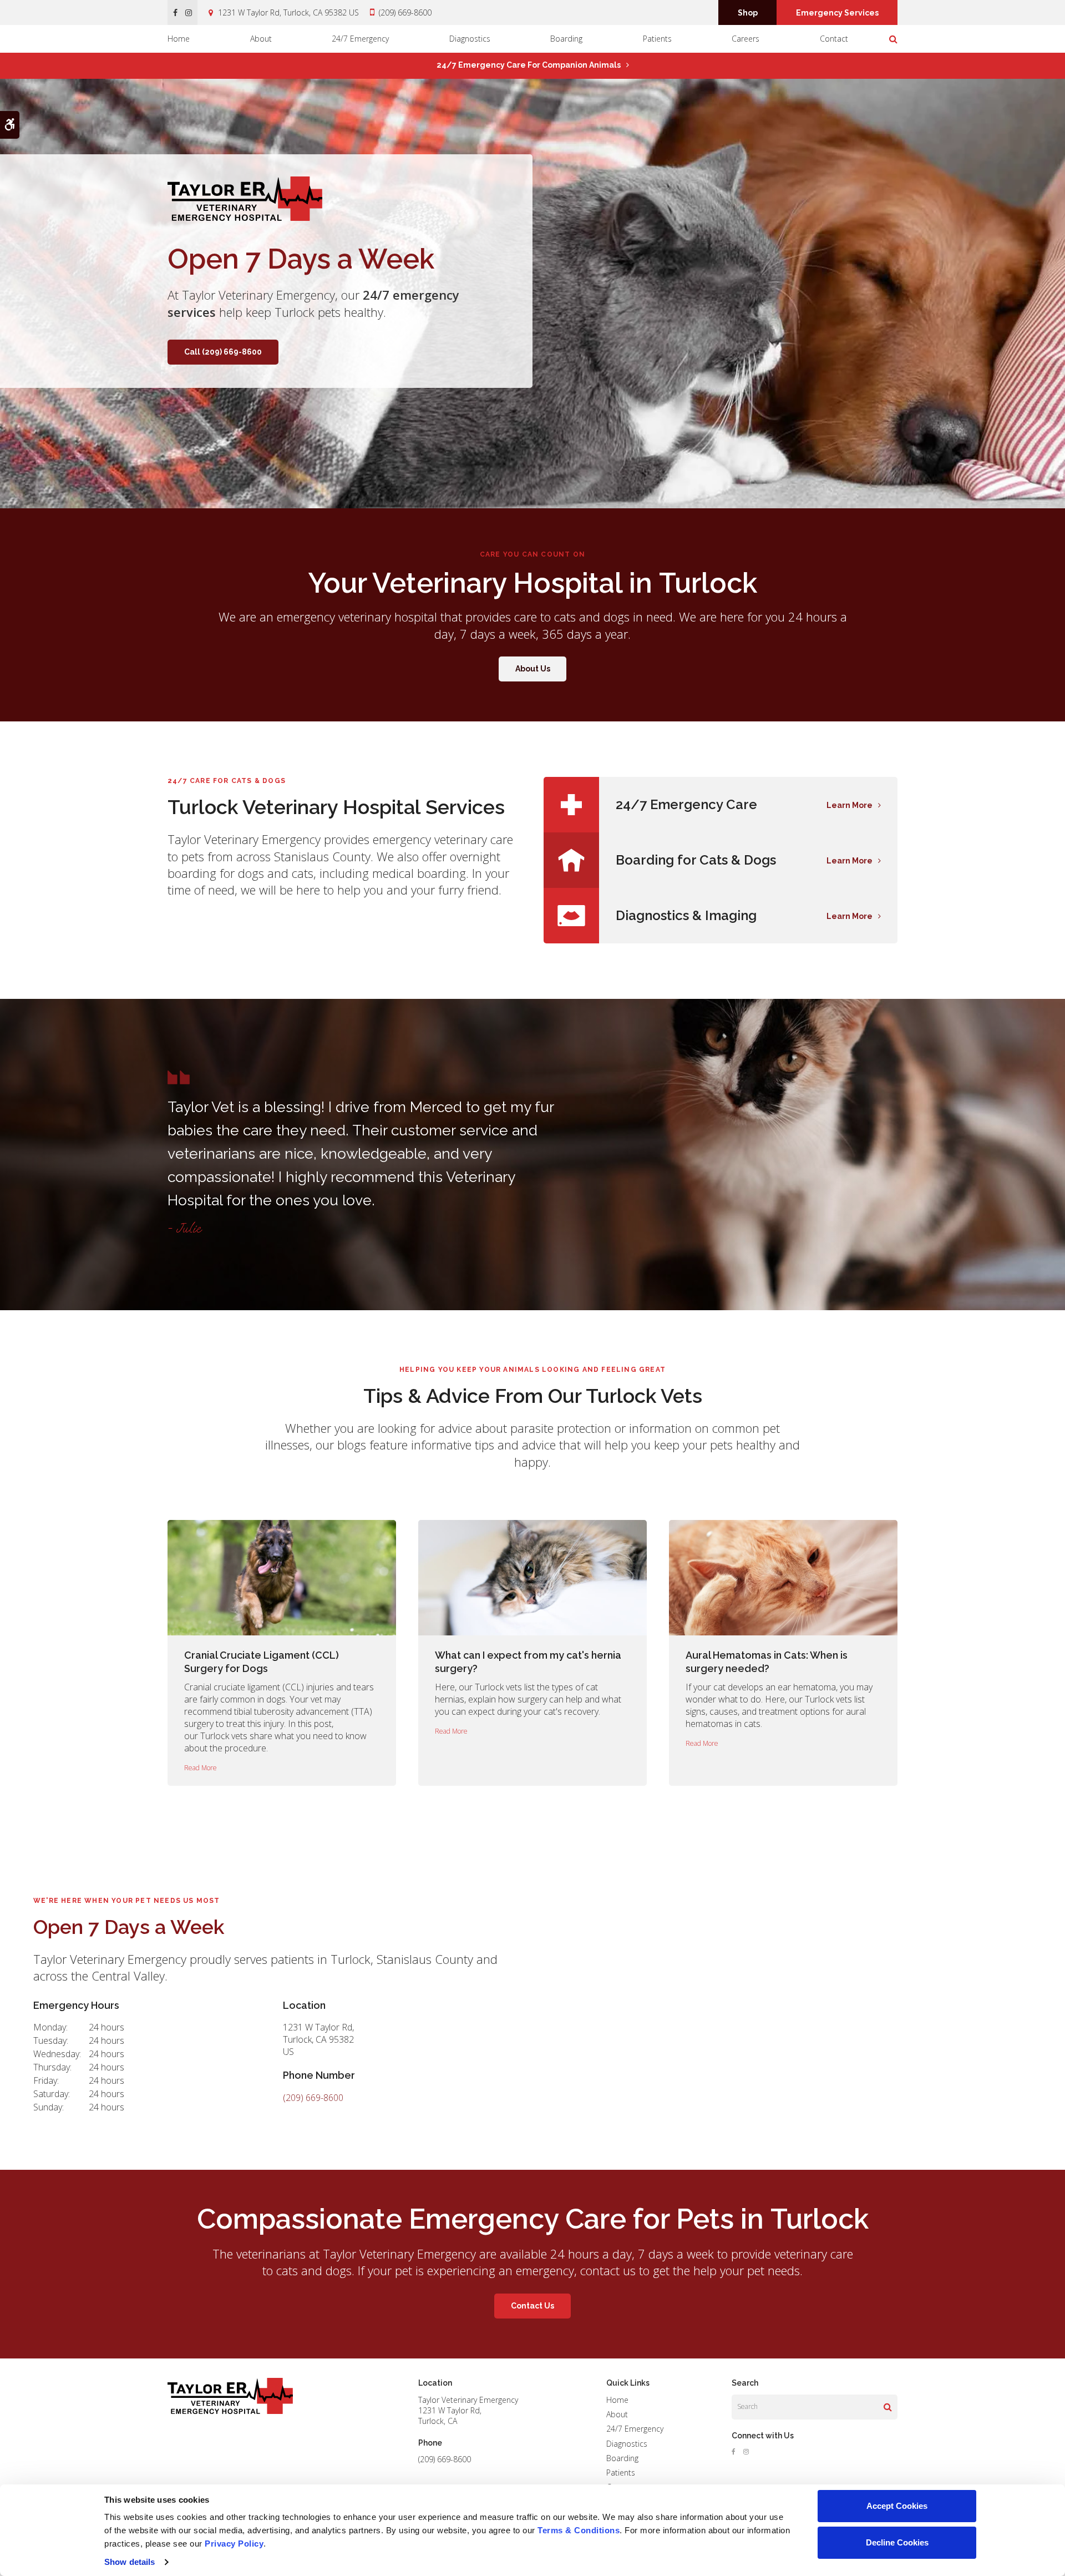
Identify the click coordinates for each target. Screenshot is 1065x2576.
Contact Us (532, 2306)
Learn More (850, 805)
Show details (130, 2562)
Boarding (566, 39)
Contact (834, 39)
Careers (745, 39)
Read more (201, 1768)
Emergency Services (837, 13)
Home (179, 39)
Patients (657, 39)
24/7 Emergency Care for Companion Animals (529, 65)
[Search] (888, 2407)
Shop (748, 13)
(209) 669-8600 (405, 12)
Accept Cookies (897, 2506)
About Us (533, 669)
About (261, 39)
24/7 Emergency (360, 39)
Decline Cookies (897, 2542)
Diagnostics (470, 39)
